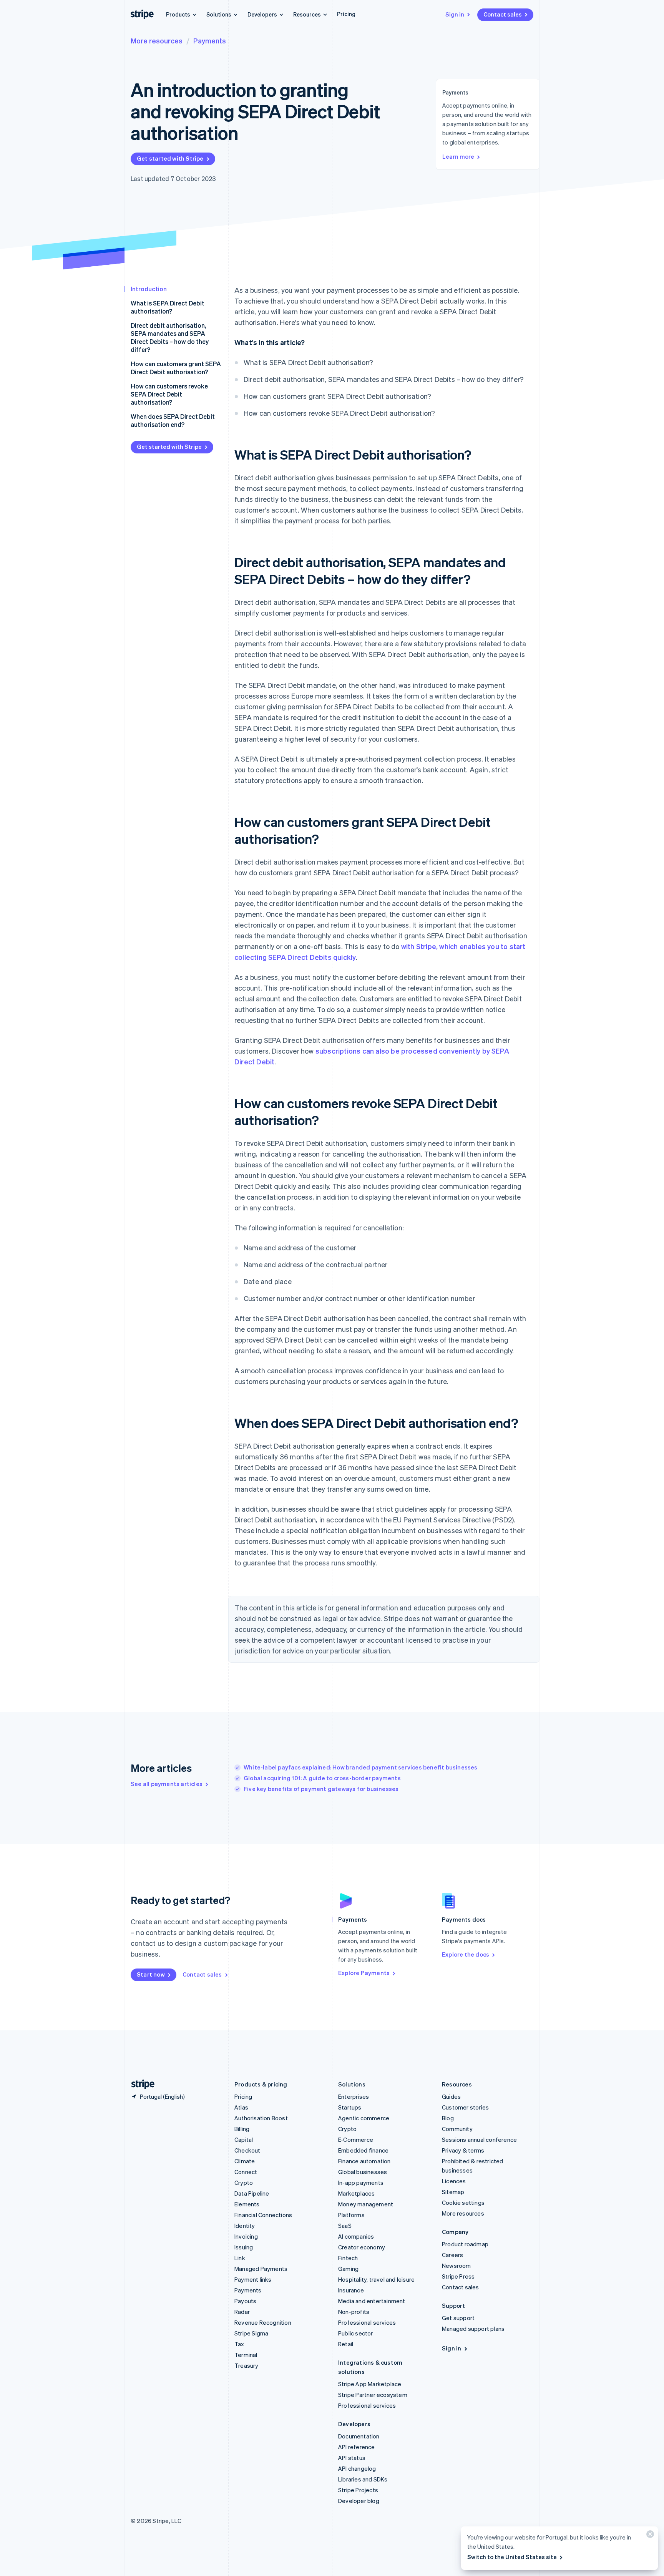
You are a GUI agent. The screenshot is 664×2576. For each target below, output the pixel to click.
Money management (366, 2204)
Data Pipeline (252, 2193)
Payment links (253, 2279)
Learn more (458, 156)
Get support (458, 2318)
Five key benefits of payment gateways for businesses (321, 1789)
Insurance (351, 2290)
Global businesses (363, 2172)
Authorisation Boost (261, 2118)
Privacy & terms (463, 2150)
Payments (210, 41)
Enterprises (354, 2096)
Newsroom (456, 2266)
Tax (239, 2344)
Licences (454, 2181)
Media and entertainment (372, 2301)
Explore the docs (466, 1954)
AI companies (356, 2236)
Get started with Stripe (170, 158)
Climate (245, 2161)
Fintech (348, 2258)
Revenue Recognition (263, 2322)
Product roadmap (465, 2244)
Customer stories (465, 2107)
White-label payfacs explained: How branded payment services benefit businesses (361, 1767)
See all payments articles (167, 1784)
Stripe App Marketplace (370, 2384)
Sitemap (453, 2192)
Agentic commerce (364, 2118)
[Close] (649, 2536)
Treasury (247, 2365)
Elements (247, 2204)
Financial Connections (263, 2215)
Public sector (356, 2333)
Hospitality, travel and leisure (376, 2279)
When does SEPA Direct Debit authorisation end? (173, 420)
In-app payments (361, 2183)
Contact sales (503, 14)
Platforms (351, 2215)
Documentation (359, 2436)
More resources (157, 41)
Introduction (149, 289)
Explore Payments (364, 1973)
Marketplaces (356, 2193)
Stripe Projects (358, 2490)
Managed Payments (261, 2269)
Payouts (245, 2301)
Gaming (348, 2269)
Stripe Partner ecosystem (373, 2395)
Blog (448, 2118)
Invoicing (246, 2236)
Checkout (247, 2150)
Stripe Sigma (251, 2333)
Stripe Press (458, 2276)
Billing (242, 2129)
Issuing (244, 2247)
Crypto (244, 2183)
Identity (245, 2226)
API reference (357, 2447)
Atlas (241, 2107)
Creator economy (362, 2247)
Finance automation (364, 2161)
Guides (451, 2096)
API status (352, 2458)
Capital (244, 2139)
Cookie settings (463, 2203)
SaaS (345, 2226)
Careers (452, 2255)
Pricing (346, 14)
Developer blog (359, 2501)
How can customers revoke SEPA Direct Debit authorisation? (169, 394)
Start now (151, 1974)
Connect (246, 2172)
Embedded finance (363, 2150)
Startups (350, 2107)
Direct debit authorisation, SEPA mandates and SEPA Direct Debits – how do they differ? (170, 337)
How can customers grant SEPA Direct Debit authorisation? (176, 368)
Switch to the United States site (512, 2557)
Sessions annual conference (479, 2139)
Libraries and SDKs (363, 2479)
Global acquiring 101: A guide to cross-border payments (322, 1778)
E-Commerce (356, 2139)
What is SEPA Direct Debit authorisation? (168, 307)
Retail (346, 2344)
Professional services (367, 2322)
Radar (242, 2312)
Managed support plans (473, 2329)
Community (457, 2129)
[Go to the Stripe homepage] (140, 2084)
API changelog (357, 2468)
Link (240, 2258)
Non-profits (354, 2312)
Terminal (246, 2355)
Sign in (455, 14)
